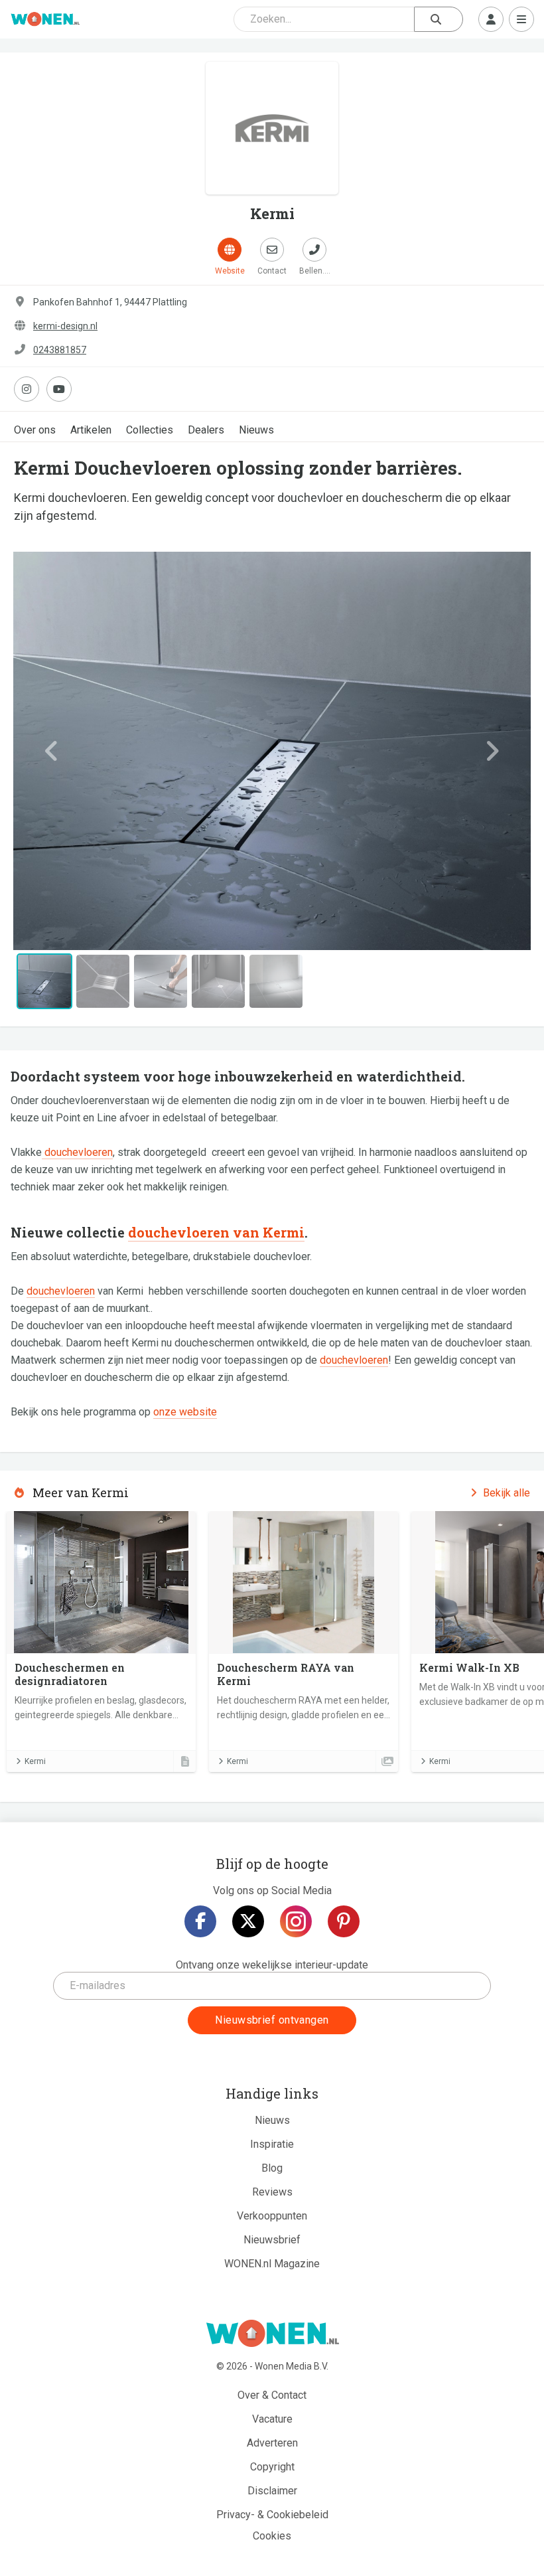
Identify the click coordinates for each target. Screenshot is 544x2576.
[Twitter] (248, 1921)
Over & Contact (272, 2395)
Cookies (272, 2536)
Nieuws (256, 430)
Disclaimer (272, 2491)
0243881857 (60, 350)
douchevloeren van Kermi (216, 1232)
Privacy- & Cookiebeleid (272, 2515)
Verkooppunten (272, 2216)
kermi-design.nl (65, 326)
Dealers (206, 430)
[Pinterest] (344, 1921)
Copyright (272, 2467)
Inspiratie (272, 2144)
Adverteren (272, 2443)
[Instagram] (296, 1921)
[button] (52, 751)
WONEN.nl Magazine (272, 2264)
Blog (272, 2168)
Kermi (35, 1761)
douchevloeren (77, 1152)
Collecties (150, 430)
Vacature (272, 2419)
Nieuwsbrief (272, 2240)
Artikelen (91, 430)
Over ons (35, 430)
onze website (185, 1412)
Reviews (272, 2192)
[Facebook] (200, 1921)
